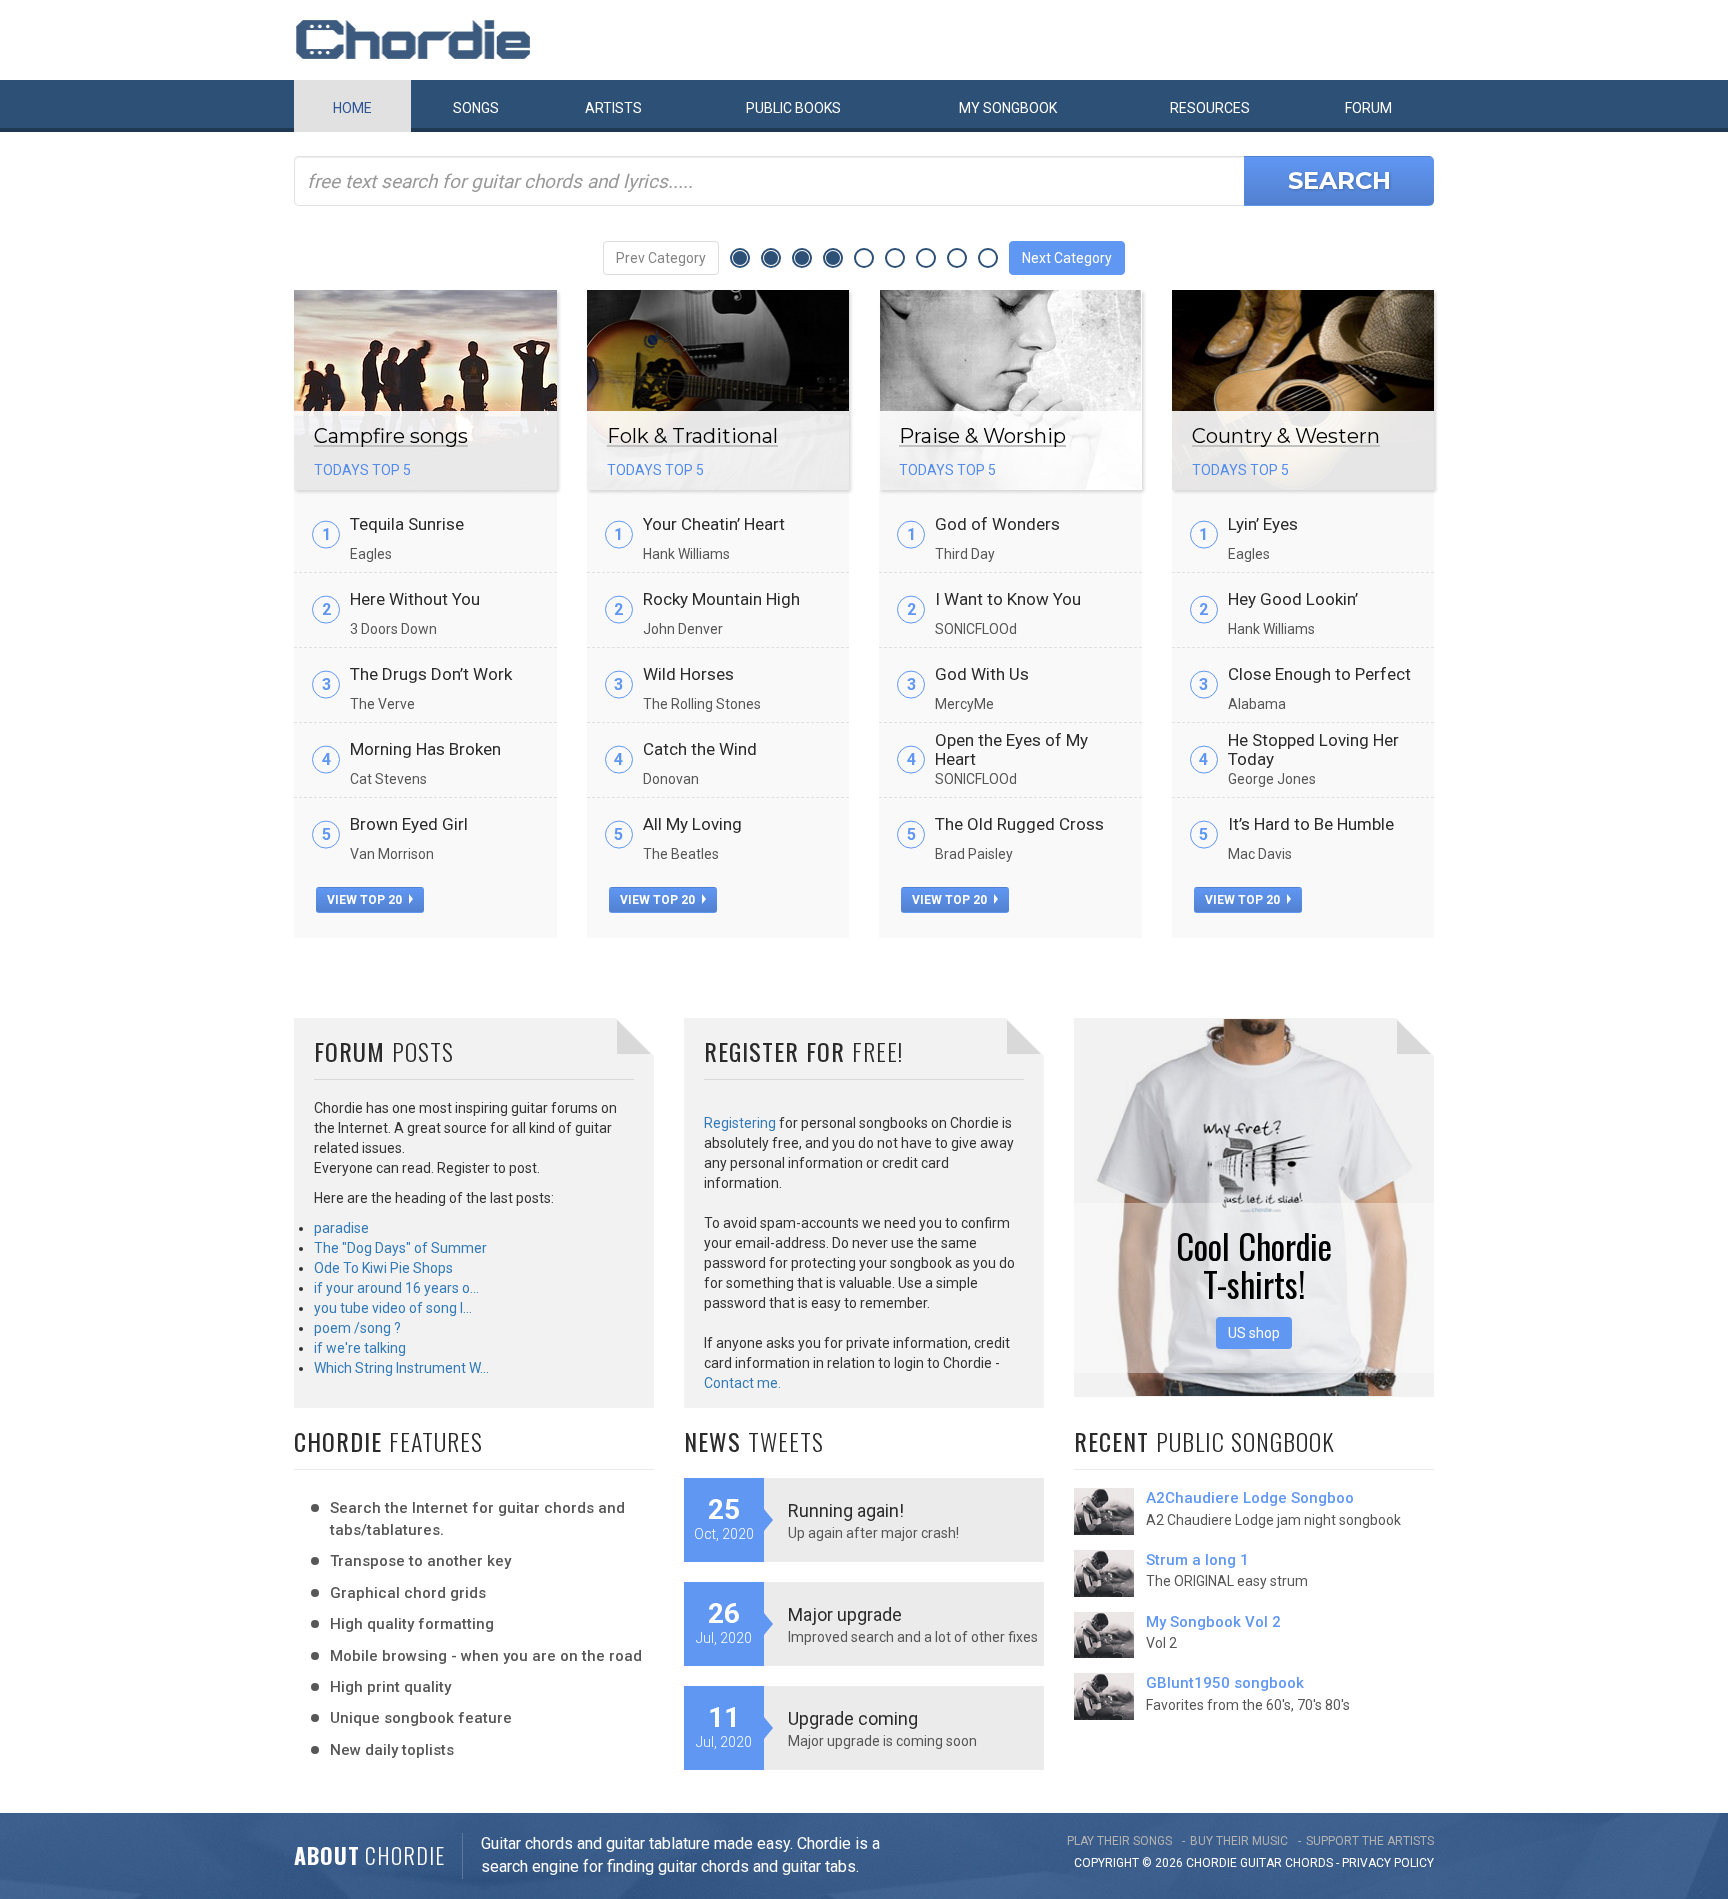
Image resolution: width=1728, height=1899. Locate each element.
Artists (613, 108)
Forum (1368, 108)
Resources (1210, 108)
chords (1309, 1863)
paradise (341, 1228)
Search (1339, 180)
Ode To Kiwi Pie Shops (383, 1268)
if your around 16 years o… (396, 1288)
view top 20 (366, 900)
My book (1008, 108)
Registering (740, 1123)
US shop (1254, 1333)
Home (352, 108)
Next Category (1067, 258)
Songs (476, 108)
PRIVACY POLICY (1388, 1863)
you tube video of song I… (393, 1308)
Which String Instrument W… (401, 1368)
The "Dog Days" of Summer (400, 1248)
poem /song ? (357, 1328)
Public (793, 108)
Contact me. (742, 1383)
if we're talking (360, 1348)
